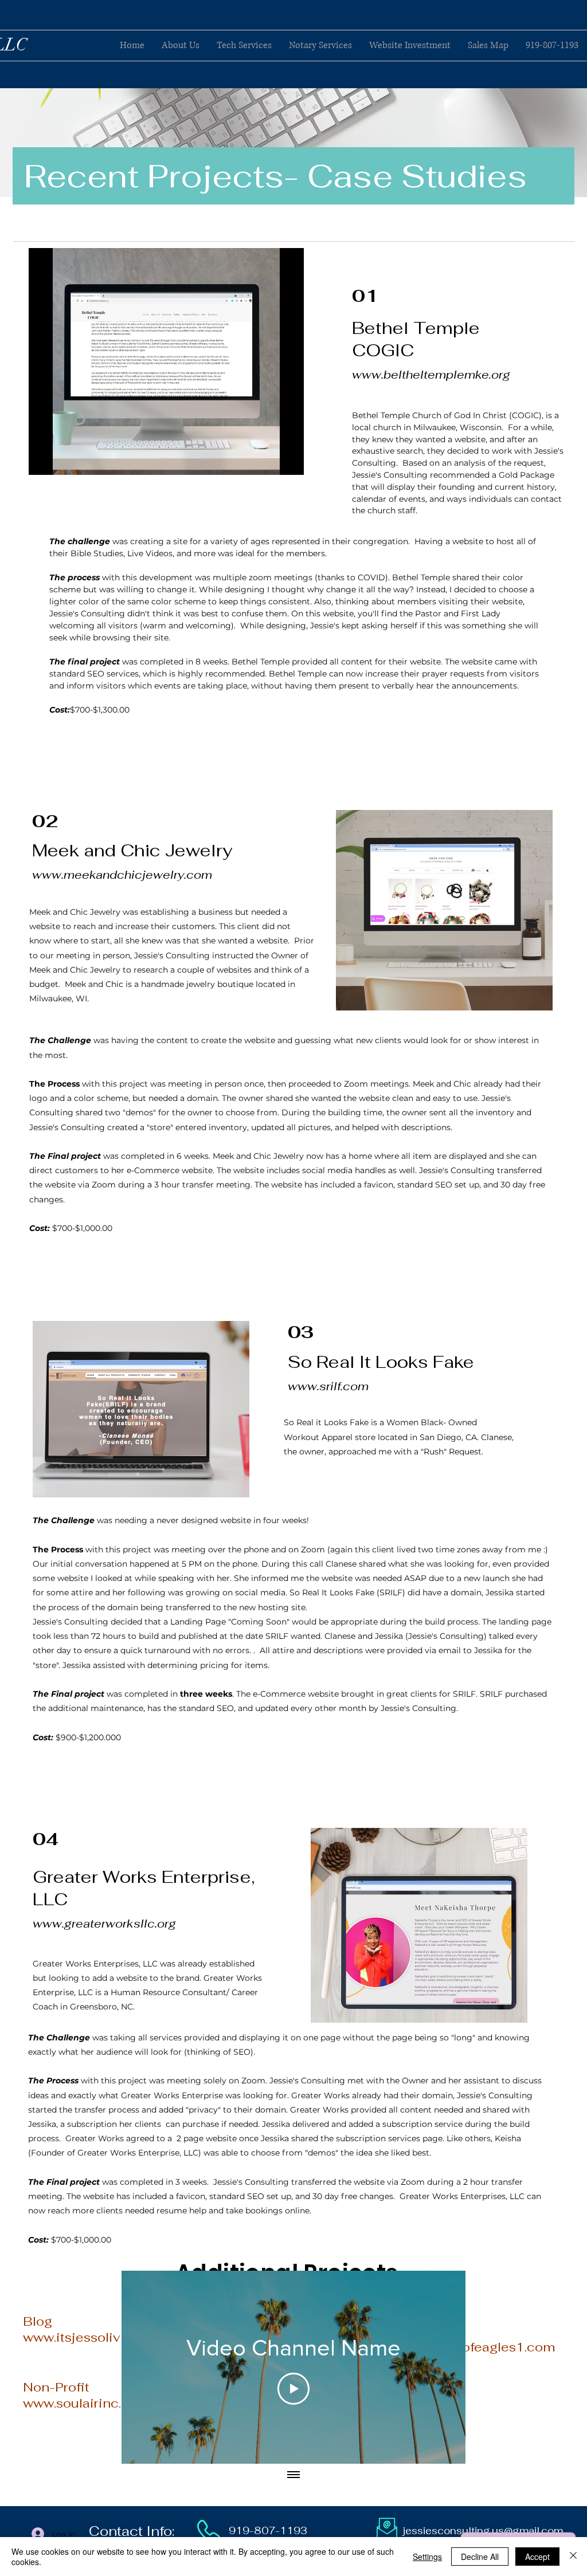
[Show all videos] (293, 2475)
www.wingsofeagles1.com (473, 2347)
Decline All (480, 2557)
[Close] (573, 2557)
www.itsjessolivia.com (93, 2337)
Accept (537, 2557)
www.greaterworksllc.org (104, 1924)
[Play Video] (293, 2389)
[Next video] (442, 2367)
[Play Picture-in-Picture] (269, 459)
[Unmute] (63, 459)
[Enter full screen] (288, 459)
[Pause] (44, 459)
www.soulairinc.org (82, 2403)
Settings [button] (427, 2557)
